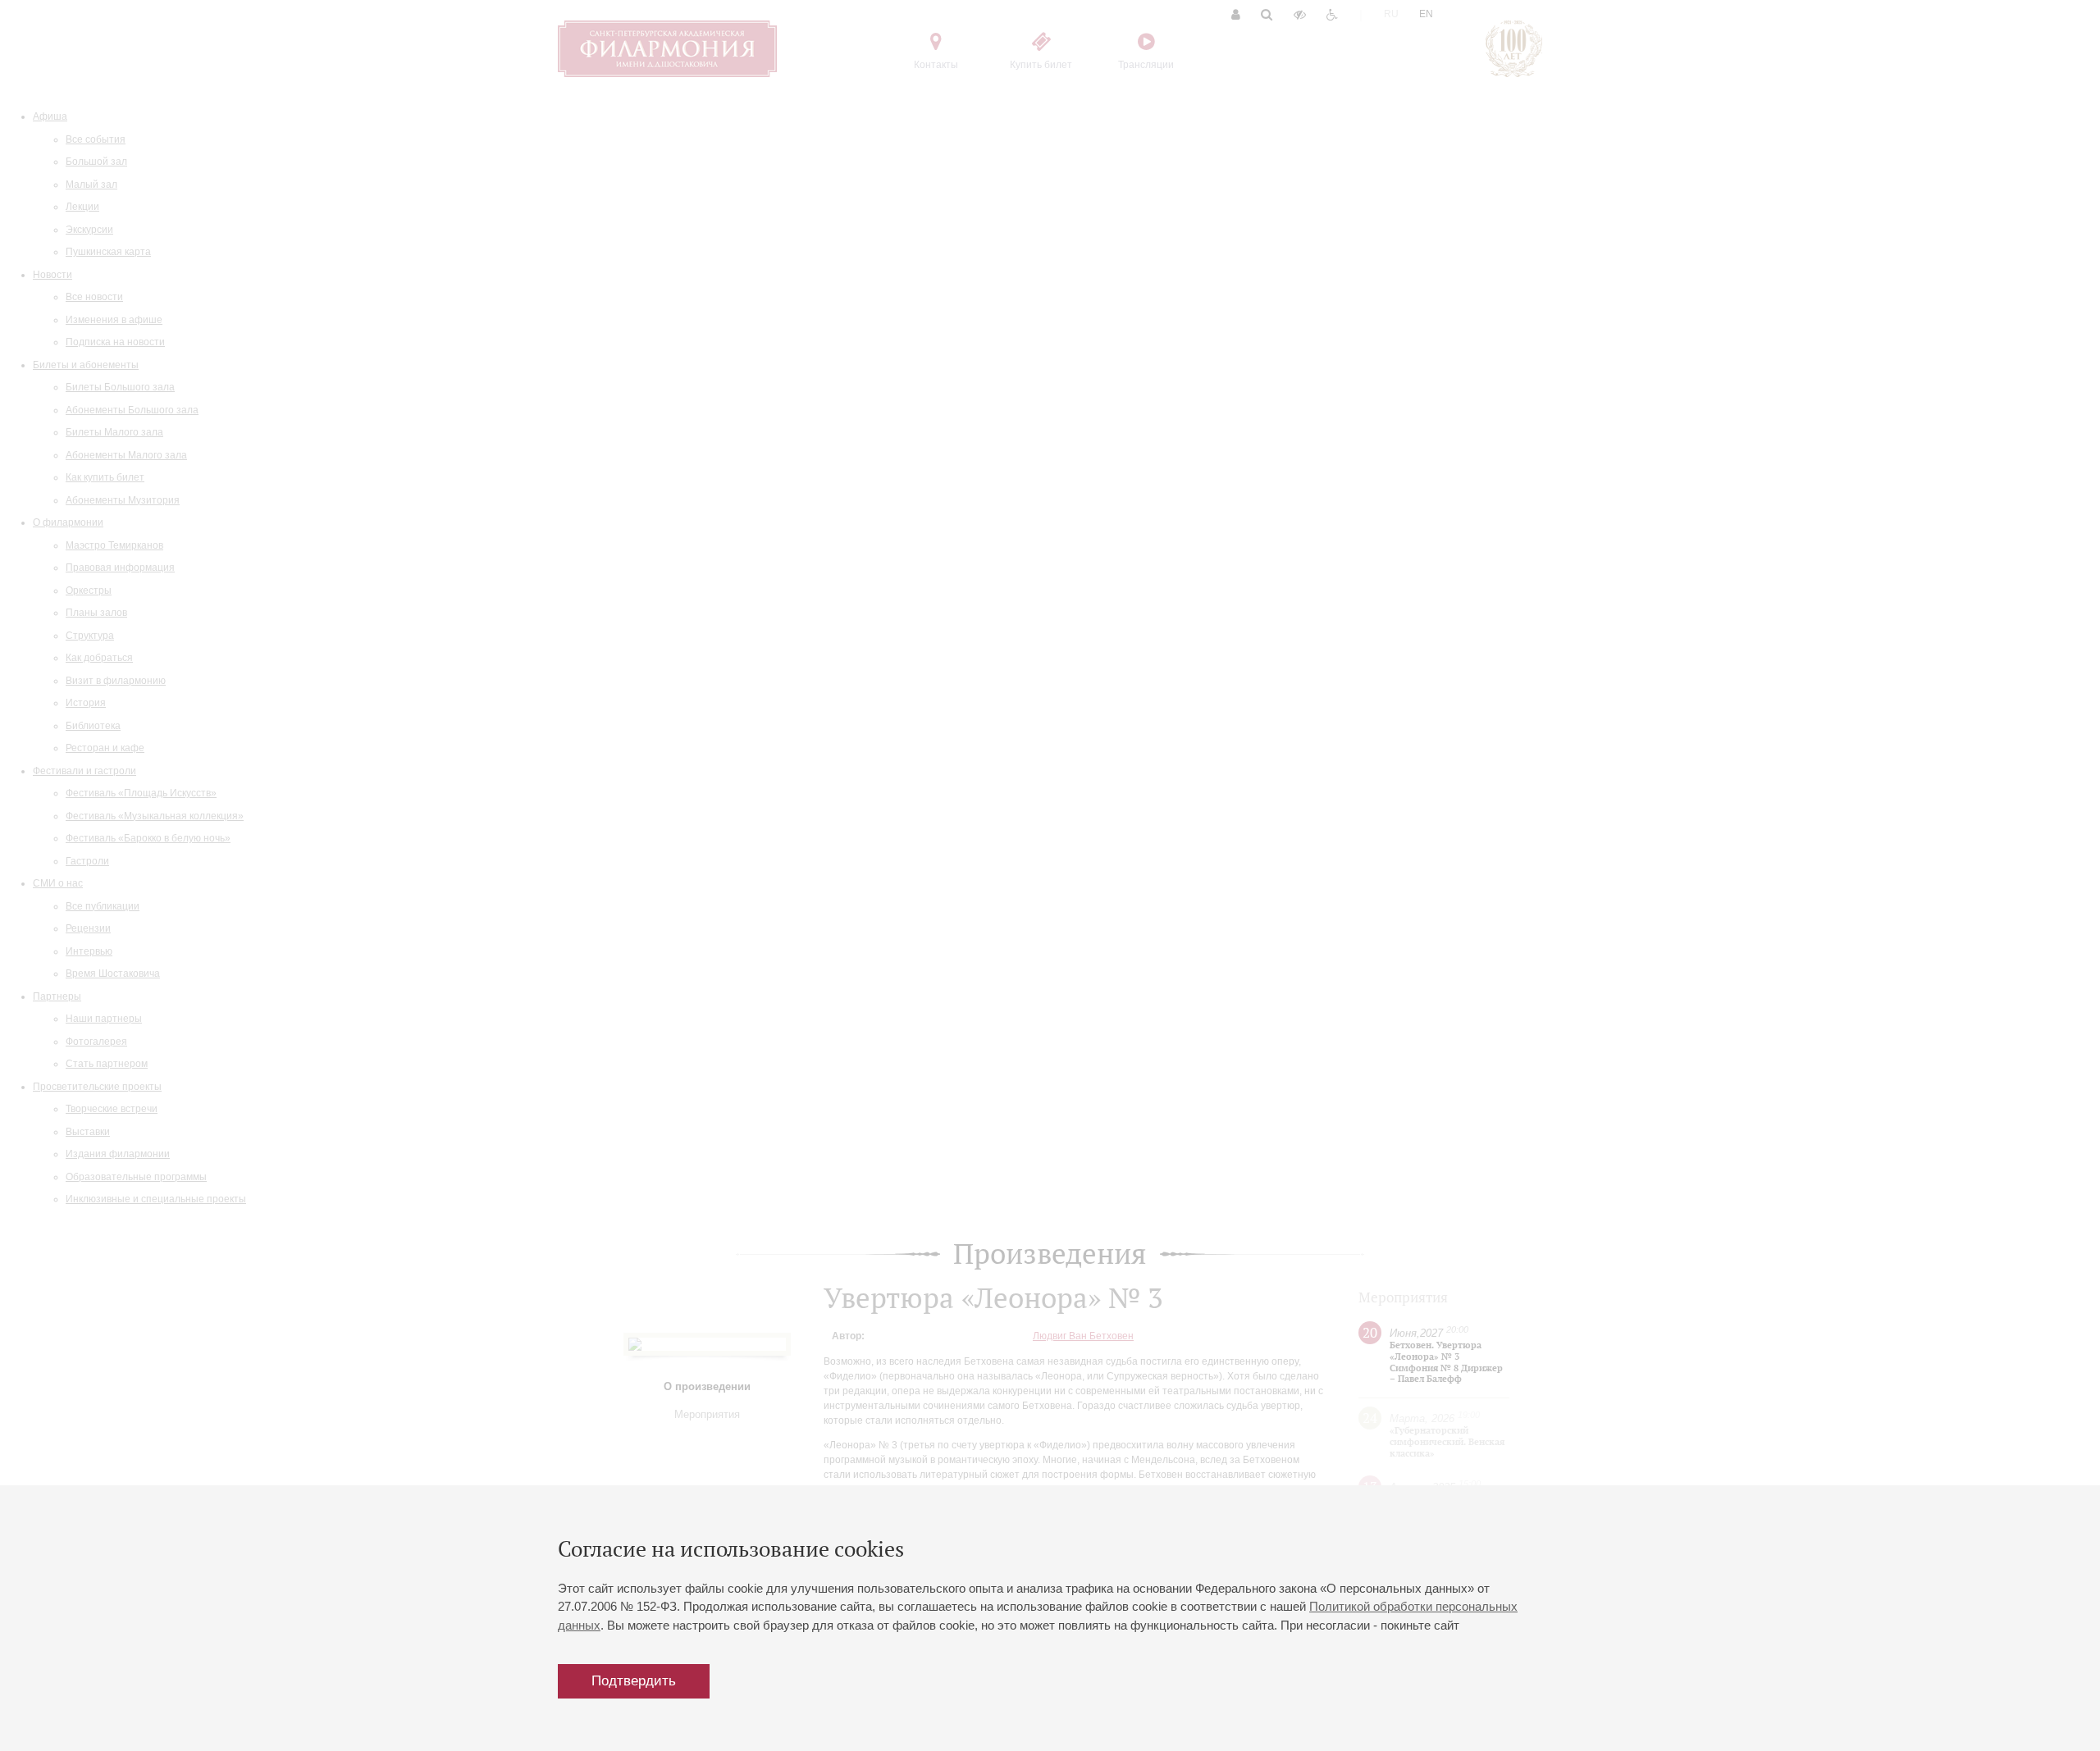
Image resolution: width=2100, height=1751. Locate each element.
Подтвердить (634, 1681)
